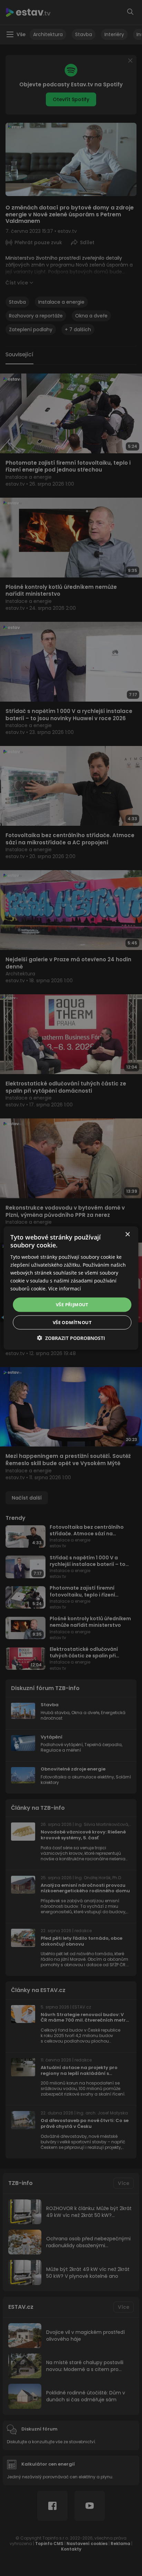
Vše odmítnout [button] (72, 1322)
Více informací (65, 1289)
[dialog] (71, 1288)
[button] (71, 1338)
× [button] (127, 1235)
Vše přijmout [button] (72, 1305)
